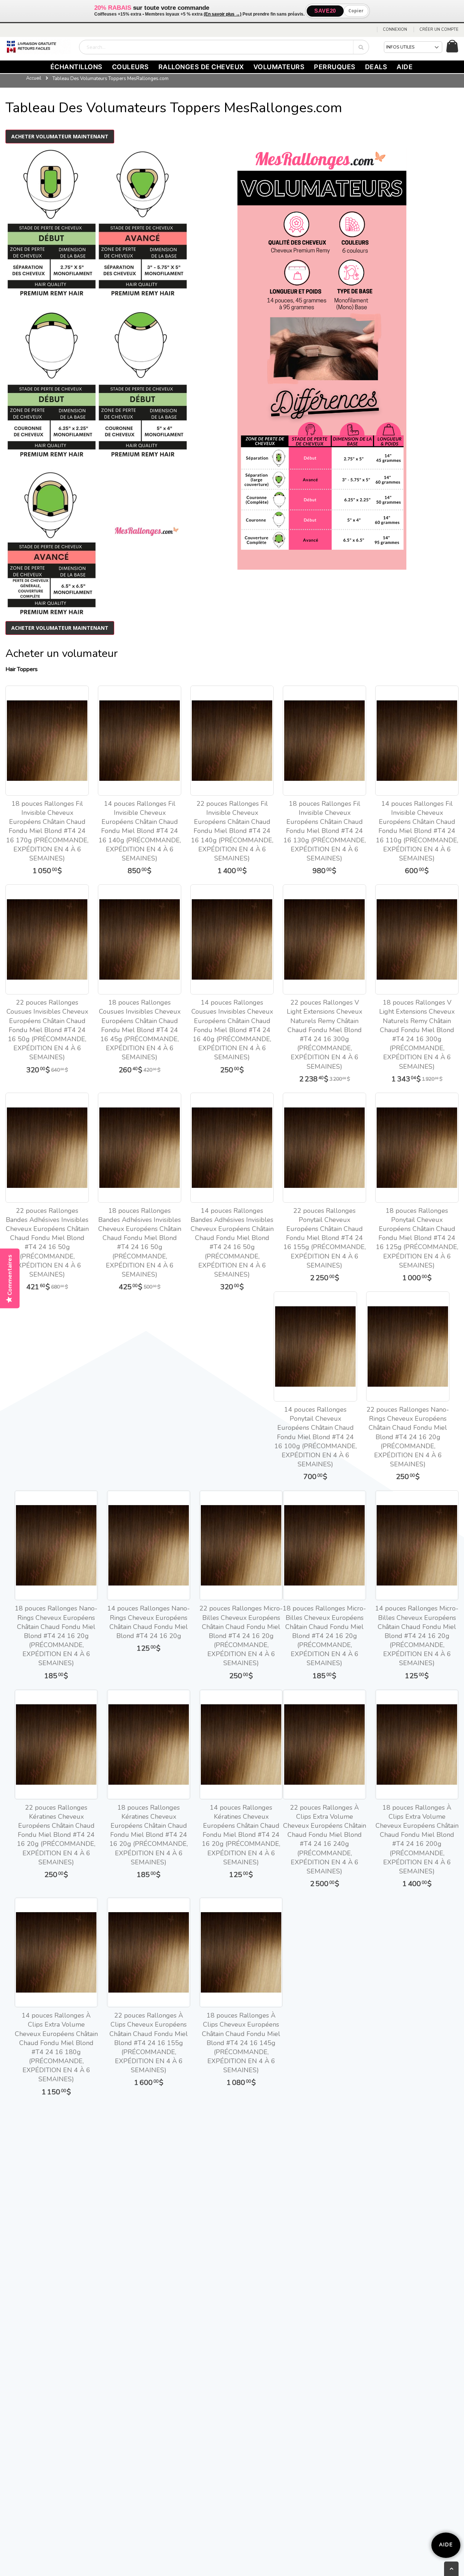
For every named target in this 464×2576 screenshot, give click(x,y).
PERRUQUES (335, 67)
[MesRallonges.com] (38, 47)
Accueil (34, 78)
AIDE (405, 67)
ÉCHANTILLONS (76, 67)
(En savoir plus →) (223, 14)
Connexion (395, 30)
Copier (356, 11)
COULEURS (130, 67)
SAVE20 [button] (325, 11)
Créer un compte (439, 30)
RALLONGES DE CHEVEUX (201, 67)
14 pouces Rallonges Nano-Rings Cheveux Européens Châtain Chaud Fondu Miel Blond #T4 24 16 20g (149, 1622)
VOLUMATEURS (279, 67)
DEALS (376, 67)
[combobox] (224, 47)
